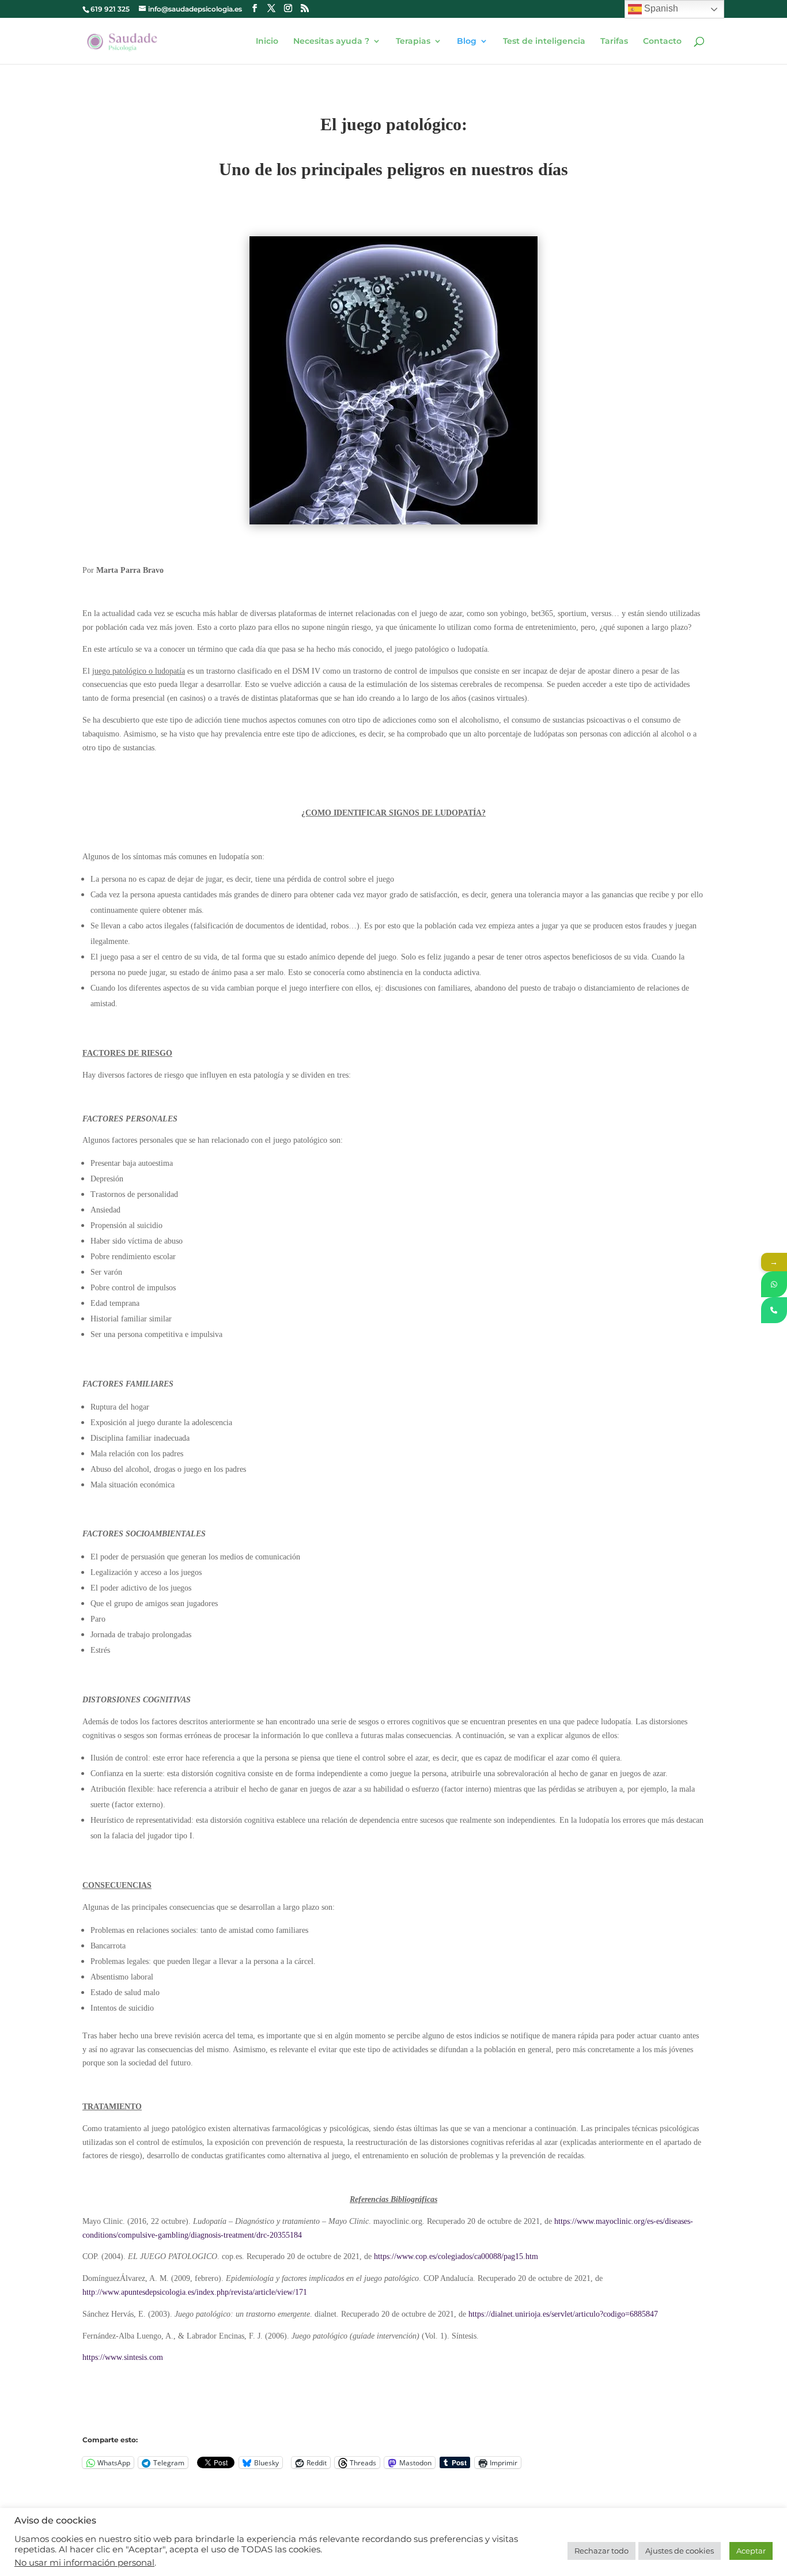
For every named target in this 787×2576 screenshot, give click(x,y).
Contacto (662, 41)
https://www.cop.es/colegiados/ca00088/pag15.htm (456, 2256)
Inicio (267, 41)
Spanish (660, 8)
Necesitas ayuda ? (331, 41)
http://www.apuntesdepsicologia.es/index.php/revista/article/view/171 (195, 2292)
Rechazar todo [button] (601, 2551)
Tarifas (614, 41)
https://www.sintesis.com (123, 2357)
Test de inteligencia (544, 41)
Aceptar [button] (751, 2551)
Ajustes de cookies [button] (680, 2551)
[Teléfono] (774, 1310)
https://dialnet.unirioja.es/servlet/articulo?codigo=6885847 (563, 2314)
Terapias (413, 41)
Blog (467, 41)
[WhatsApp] (774, 1284)
